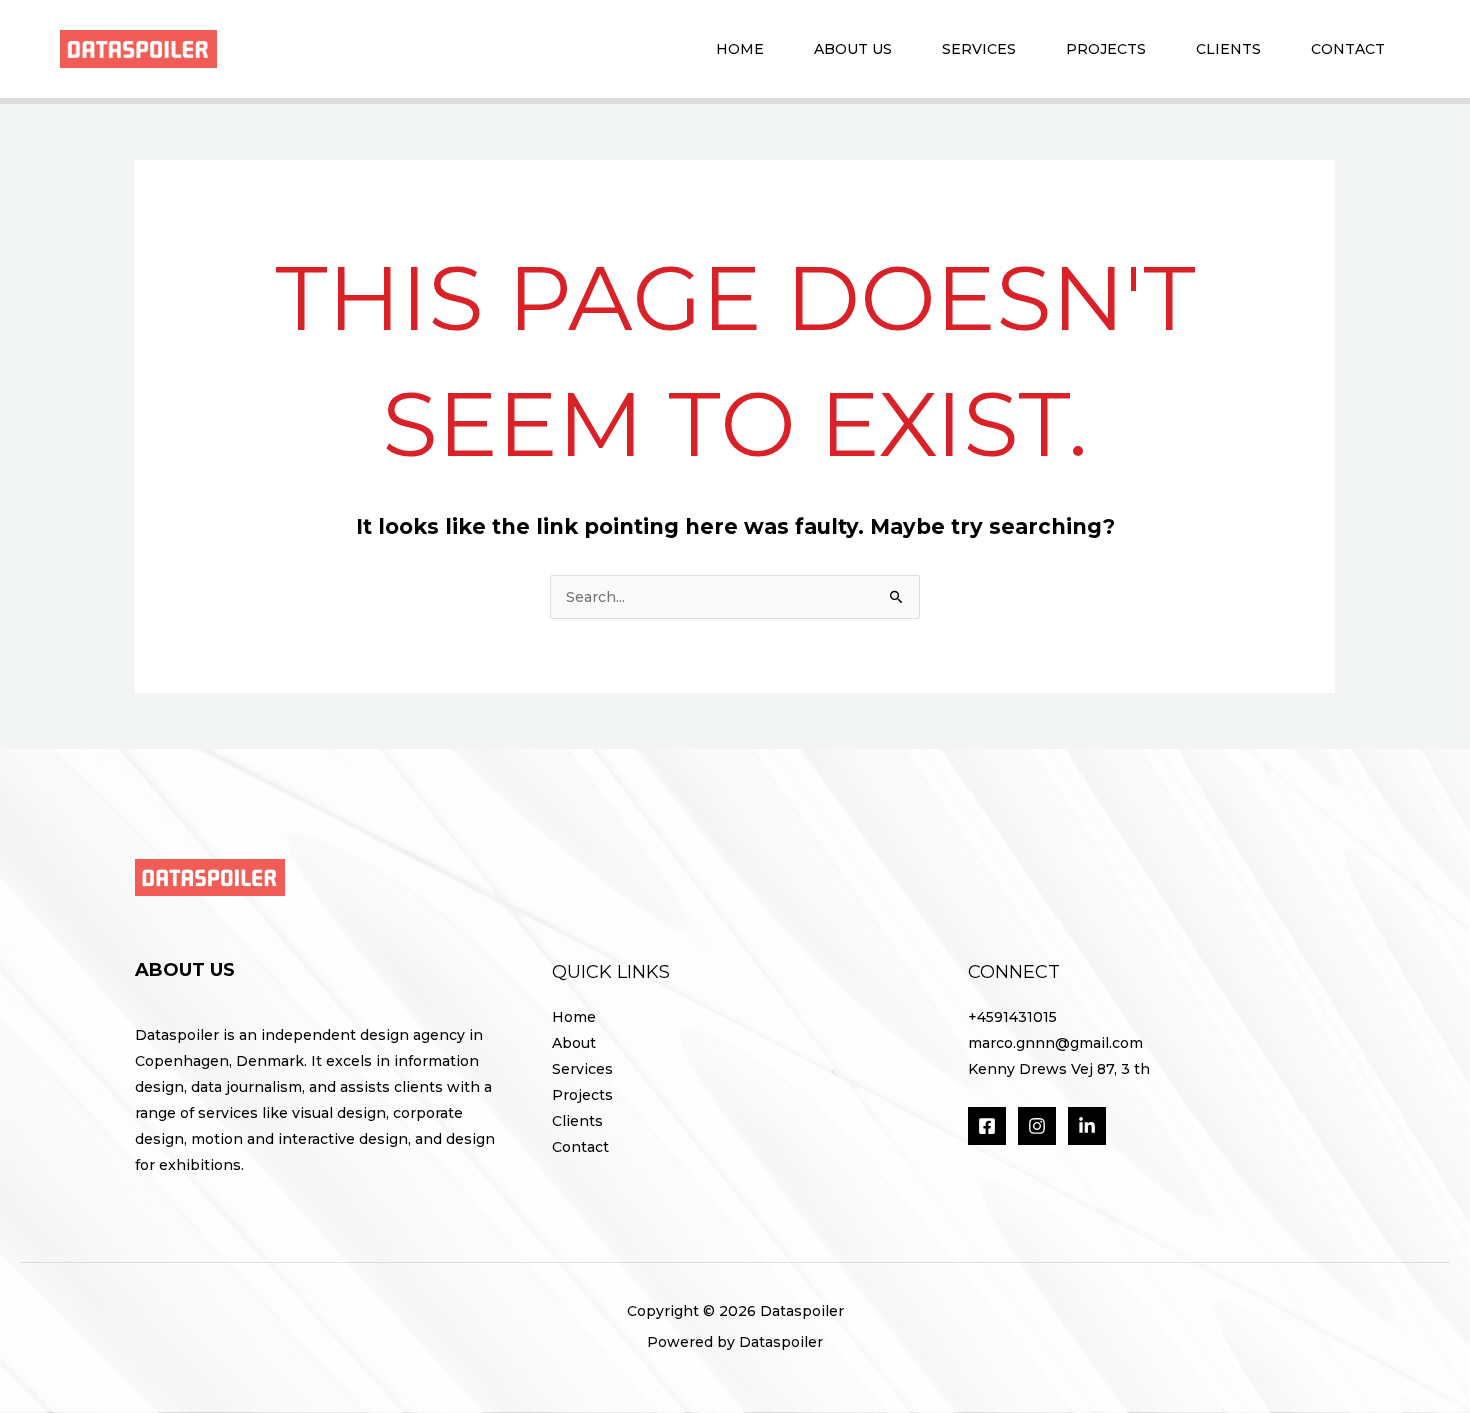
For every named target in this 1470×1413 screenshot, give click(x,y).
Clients (1228, 49)
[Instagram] (1037, 1126)
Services (979, 49)
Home (740, 49)
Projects (1106, 49)
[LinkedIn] (1087, 1126)
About (574, 1043)
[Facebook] (987, 1126)
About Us (853, 49)
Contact (1348, 49)
